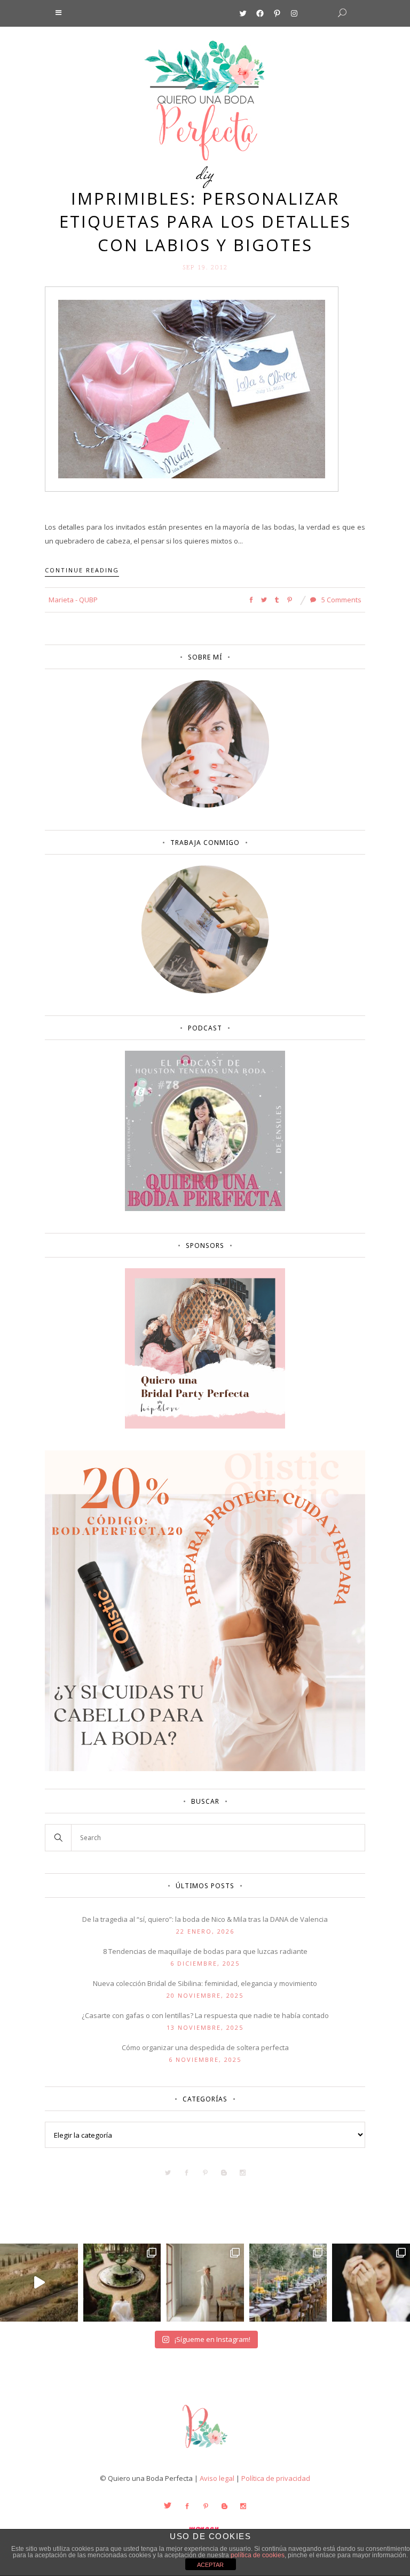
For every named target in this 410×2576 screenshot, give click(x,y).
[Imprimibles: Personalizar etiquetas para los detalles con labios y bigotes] (192, 388)
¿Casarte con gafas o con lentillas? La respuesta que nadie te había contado (205, 2015)
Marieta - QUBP (73, 600)
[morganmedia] (205, 2450)
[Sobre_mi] (205, 805)
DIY (205, 173)
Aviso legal (217, 2478)
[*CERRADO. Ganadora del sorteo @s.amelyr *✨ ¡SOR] (371, 2283)
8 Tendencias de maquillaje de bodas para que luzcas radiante (205, 1951)
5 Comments (341, 600)
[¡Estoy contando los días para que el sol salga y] (288, 2283)
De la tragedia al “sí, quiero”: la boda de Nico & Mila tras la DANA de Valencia (205, 1919)
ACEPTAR (210, 2565)
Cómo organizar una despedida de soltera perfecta (205, 2047)
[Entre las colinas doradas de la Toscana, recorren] (39, 2283)
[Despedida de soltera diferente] (205, 1426)
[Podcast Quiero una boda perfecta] (205, 1208)
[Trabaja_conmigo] (205, 991)
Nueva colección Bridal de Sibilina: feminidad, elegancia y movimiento (205, 1983)
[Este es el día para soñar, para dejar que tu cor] (122, 2283)
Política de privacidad (276, 2478)
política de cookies (258, 2555)
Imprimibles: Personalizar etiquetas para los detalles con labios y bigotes (205, 222)
